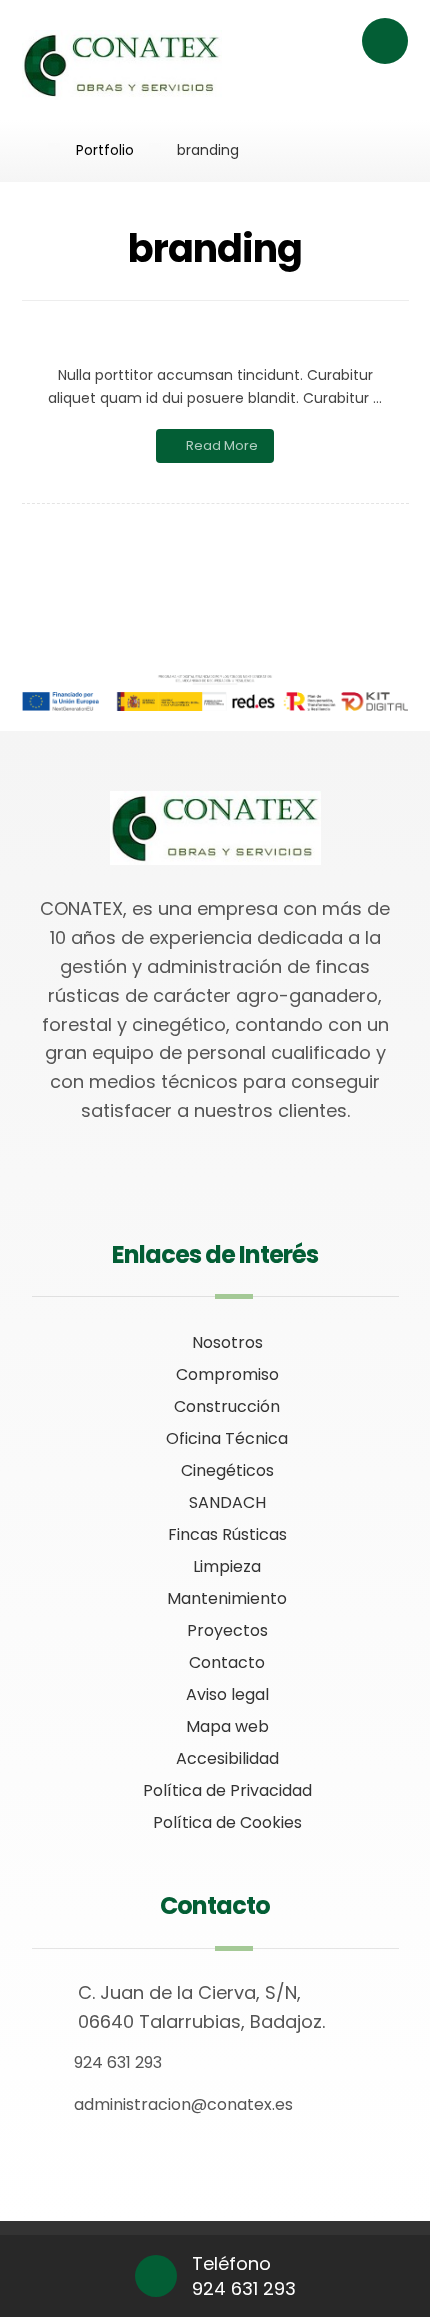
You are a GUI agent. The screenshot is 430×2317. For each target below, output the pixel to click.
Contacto (227, 1662)
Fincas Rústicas (227, 1534)
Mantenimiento (227, 1598)
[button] (385, 41)
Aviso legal (227, 1694)
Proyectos (227, 1630)
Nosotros (227, 1342)
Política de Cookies (227, 1822)
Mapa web (227, 1726)
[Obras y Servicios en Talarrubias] (122, 65)
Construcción (227, 1406)
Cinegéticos (227, 1470)
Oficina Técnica (227, 1438)
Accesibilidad (227, 1758)
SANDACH (227, 1502)
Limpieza (227, 1566)
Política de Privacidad (227, 1790)
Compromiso (227, 1374)
